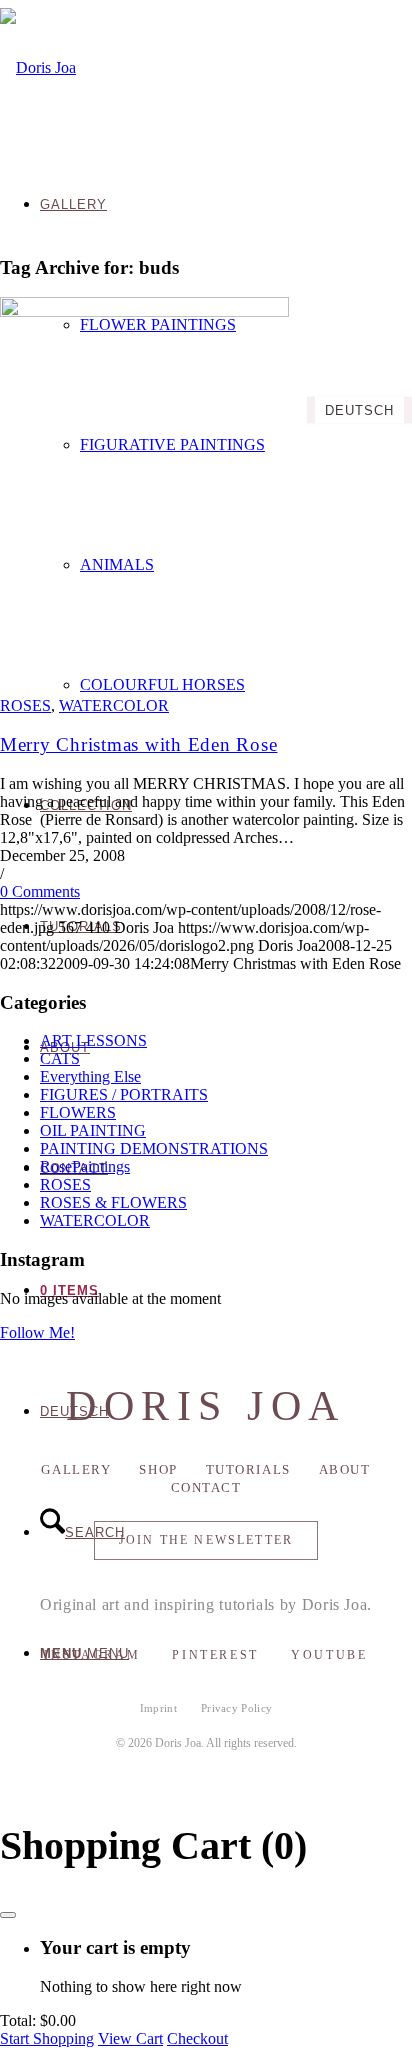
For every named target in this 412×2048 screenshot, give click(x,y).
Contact (206, 1487)
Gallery (76, 1469)
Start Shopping (47, 2038)
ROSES (25, 705)
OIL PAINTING (93, 1130)
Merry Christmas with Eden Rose (138, 744)
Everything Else (90, 1076)
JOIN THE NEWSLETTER (206, 1540)
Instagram (92, 1655)
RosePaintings (85, 1166)
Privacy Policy (237, 1708)
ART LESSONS (93, 1040)
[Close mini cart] (8, 1915)
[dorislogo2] (38, 67)
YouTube (329, 1655)
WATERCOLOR (114, 705)
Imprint (158, 1708)
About (345, 1469)
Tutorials (248, 1469)
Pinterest (215, 1655)
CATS (60, 1058)
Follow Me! (37, 1332)
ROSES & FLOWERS (113, 1202)
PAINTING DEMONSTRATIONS (154, 1148)
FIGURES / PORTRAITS (124, 1094)
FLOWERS (78, 1112)
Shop (158, 1469)
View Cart (130, 2038)
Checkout (197, 2038)
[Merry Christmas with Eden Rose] (144, 311)
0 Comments (40, 891)
